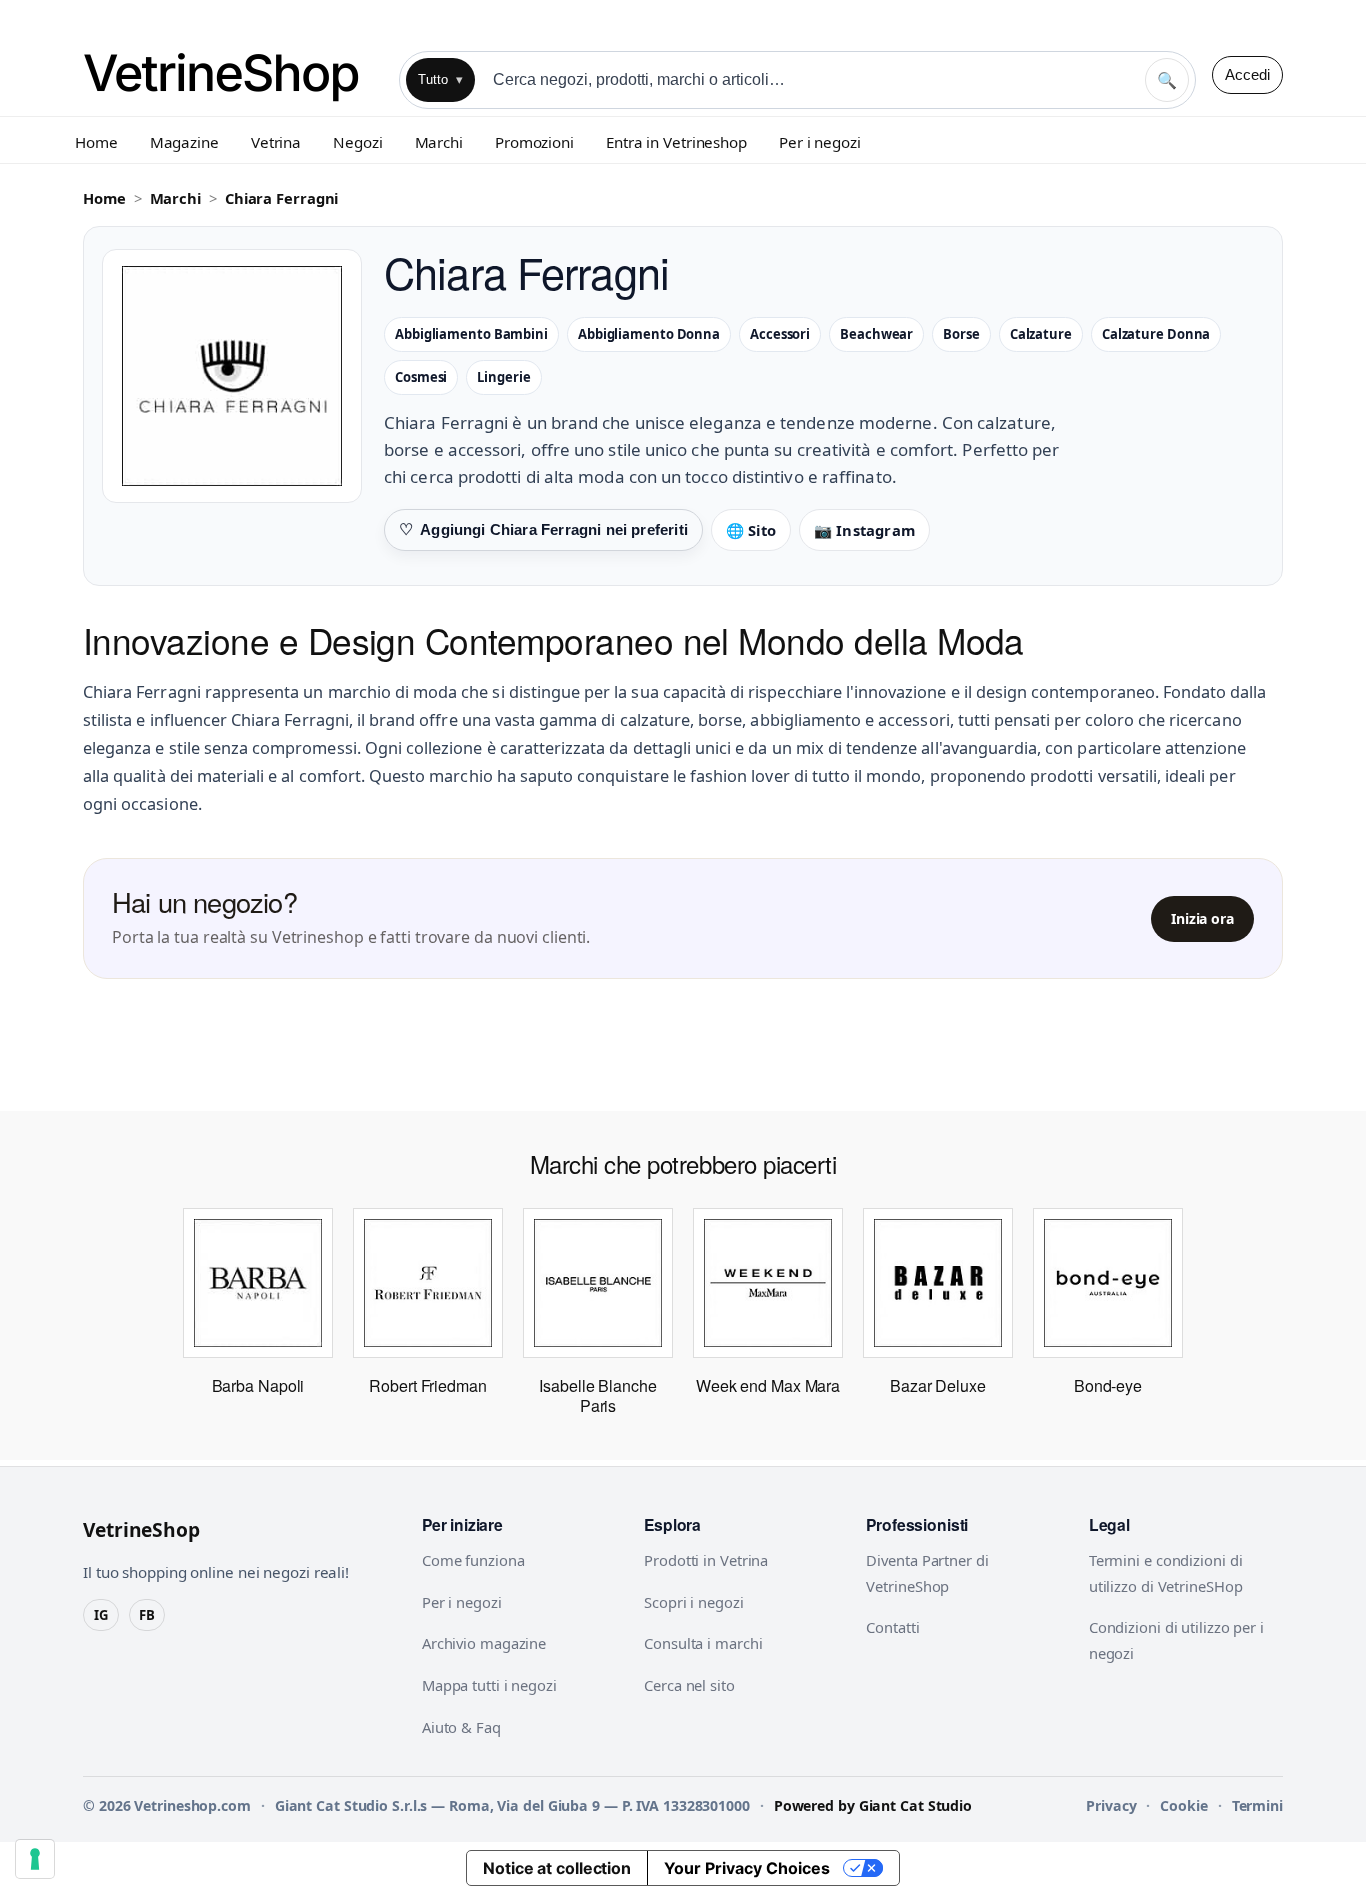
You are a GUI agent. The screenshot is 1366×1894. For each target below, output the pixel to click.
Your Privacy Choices (747, 1868)
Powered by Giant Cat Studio (873, 1805)
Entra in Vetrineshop (676, 142)
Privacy (1111, 1805)
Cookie (1183, 1805)
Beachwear (876, 334)
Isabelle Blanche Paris (597, 1395)
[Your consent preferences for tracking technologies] (35, 1859)
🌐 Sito (751, 530)
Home (96, 142)
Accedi (1247, 74)
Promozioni (534, 142)
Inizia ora (1202, 918)
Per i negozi (820, 142)
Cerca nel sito (689, 1685)
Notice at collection (557, 1868)
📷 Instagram (864, 530)
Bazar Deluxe (938, 1385)
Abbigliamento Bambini (471, 334)
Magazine (184, 142)
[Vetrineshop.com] (233, 74)
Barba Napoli (258, 1385)
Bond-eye (1108, 1385)
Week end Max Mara (768, 1385)
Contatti (892, 1627)
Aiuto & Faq (461, 1727)
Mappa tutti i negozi (489, 1685)
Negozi (357, 142)
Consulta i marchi (703, 1643)
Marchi (439, 142)
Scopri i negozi (694, 1602)
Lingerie (503, 377)
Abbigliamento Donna (649, 334)
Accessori (780, 334)
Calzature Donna (1156, 334)
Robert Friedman (428, 1385)
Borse (961, 334)
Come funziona (473, 1560)
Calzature (1041, 334)
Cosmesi (421, 377)
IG (101, 1615)
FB (147, 1615)
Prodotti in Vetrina (706, 1560)
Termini (1257, 1805)
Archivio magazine (484, 1643)
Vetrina (276, 142)
